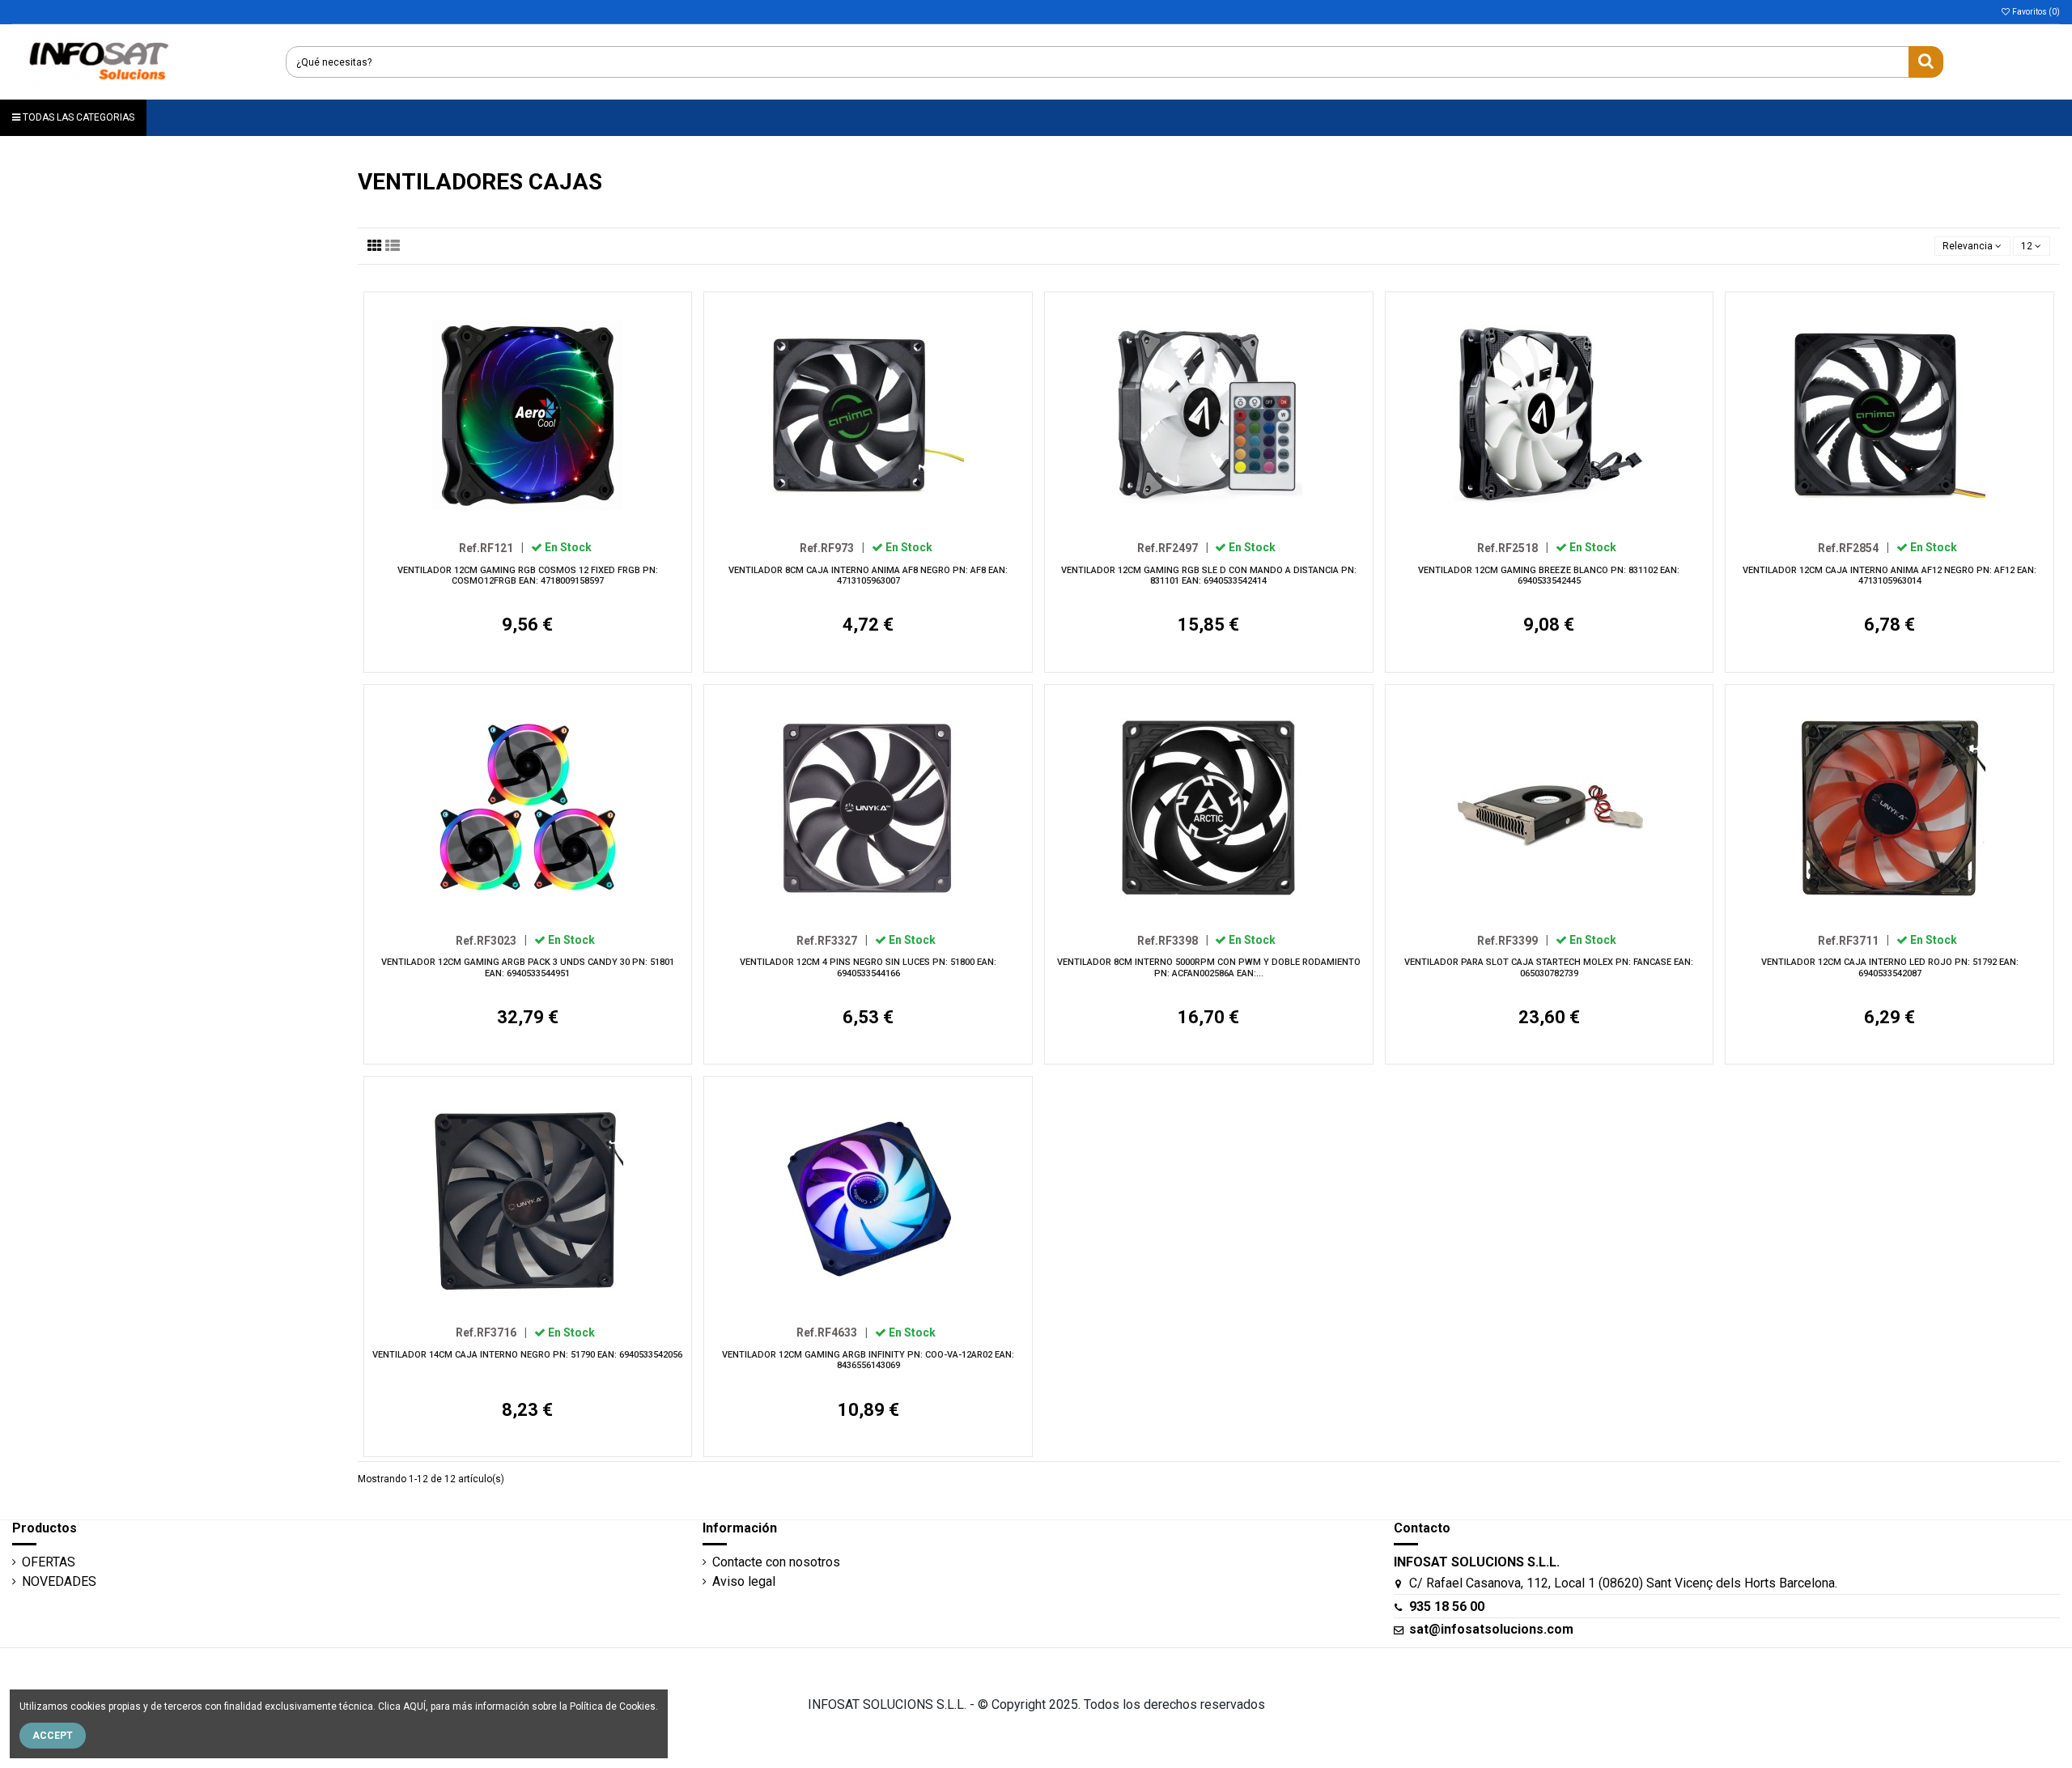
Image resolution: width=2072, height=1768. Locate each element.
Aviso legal (744, 1581)
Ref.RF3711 (1853, 940)
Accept (53, 1736)
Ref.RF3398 (1173, 940)
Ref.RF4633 (832, 1332)
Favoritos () (2035, 12)
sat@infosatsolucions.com (1491, 1629)
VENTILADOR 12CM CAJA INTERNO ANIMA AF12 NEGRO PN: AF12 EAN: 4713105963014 (1889, 576)
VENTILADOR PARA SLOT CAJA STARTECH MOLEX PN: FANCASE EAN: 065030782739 (1549, 967)
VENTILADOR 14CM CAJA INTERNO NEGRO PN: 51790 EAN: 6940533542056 (527, 1355)
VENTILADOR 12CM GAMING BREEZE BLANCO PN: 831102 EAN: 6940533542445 (1549, 576)
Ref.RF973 (832, 547)
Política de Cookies (613, 1706)
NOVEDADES (59, 1581)
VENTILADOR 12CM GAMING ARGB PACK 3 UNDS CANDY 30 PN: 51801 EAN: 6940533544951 (528, 967)
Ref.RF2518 (1513, 547)
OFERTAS (49, 1562)
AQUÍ (414, 1706)
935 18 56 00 (1447, 1606)
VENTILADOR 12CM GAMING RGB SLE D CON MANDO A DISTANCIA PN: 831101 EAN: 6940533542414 (1209, 576)
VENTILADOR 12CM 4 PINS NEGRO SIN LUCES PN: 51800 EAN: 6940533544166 (868, 967)
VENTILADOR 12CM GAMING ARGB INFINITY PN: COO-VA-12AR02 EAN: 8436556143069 (868, 1360)
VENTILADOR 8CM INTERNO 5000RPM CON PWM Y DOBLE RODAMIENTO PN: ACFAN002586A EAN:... (1209, 967)
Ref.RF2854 (1853, 547)
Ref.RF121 (491, 547)
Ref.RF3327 (832, 940)
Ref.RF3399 (1513, 940)
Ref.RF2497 (1173, 547)
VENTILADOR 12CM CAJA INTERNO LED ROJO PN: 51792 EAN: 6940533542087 (1890, 967)
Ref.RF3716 (491, 1332)
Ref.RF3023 (491, 940)
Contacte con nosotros (776, 1562)
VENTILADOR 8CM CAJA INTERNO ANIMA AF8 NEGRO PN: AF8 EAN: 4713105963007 (868, 576)
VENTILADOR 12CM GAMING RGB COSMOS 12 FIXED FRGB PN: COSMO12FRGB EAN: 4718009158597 (528, 576)
